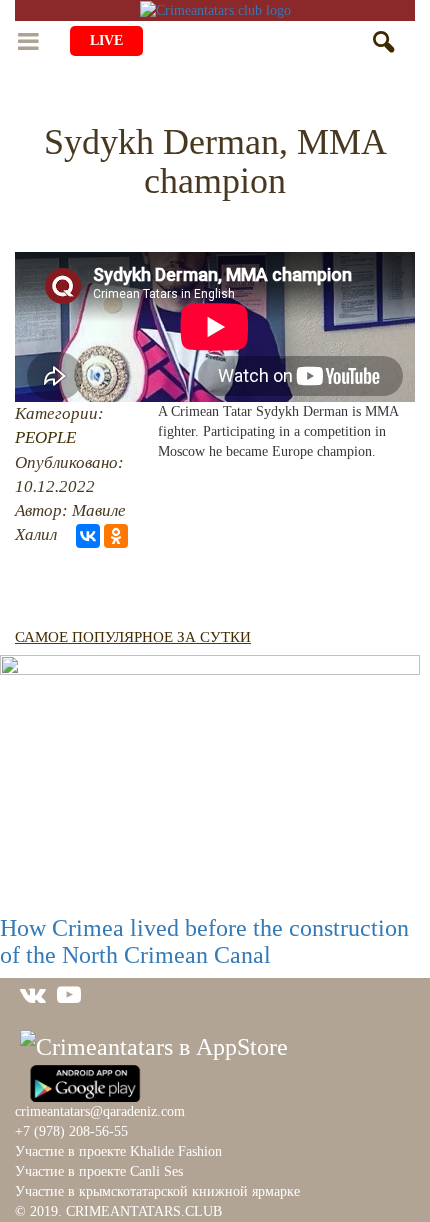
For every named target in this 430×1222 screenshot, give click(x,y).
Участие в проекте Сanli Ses (99, 1171)
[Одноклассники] (116, 536)
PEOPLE (45, 437)
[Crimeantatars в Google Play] (85, 1081)
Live (106, 40)
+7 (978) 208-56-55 (71, 1131)
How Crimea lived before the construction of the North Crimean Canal (204, 941)
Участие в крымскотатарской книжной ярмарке (157, 1191)
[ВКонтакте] (88, 536)
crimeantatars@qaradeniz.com (100, 1111)
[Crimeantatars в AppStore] (154, 1044)
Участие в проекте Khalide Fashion (118, 1151)
